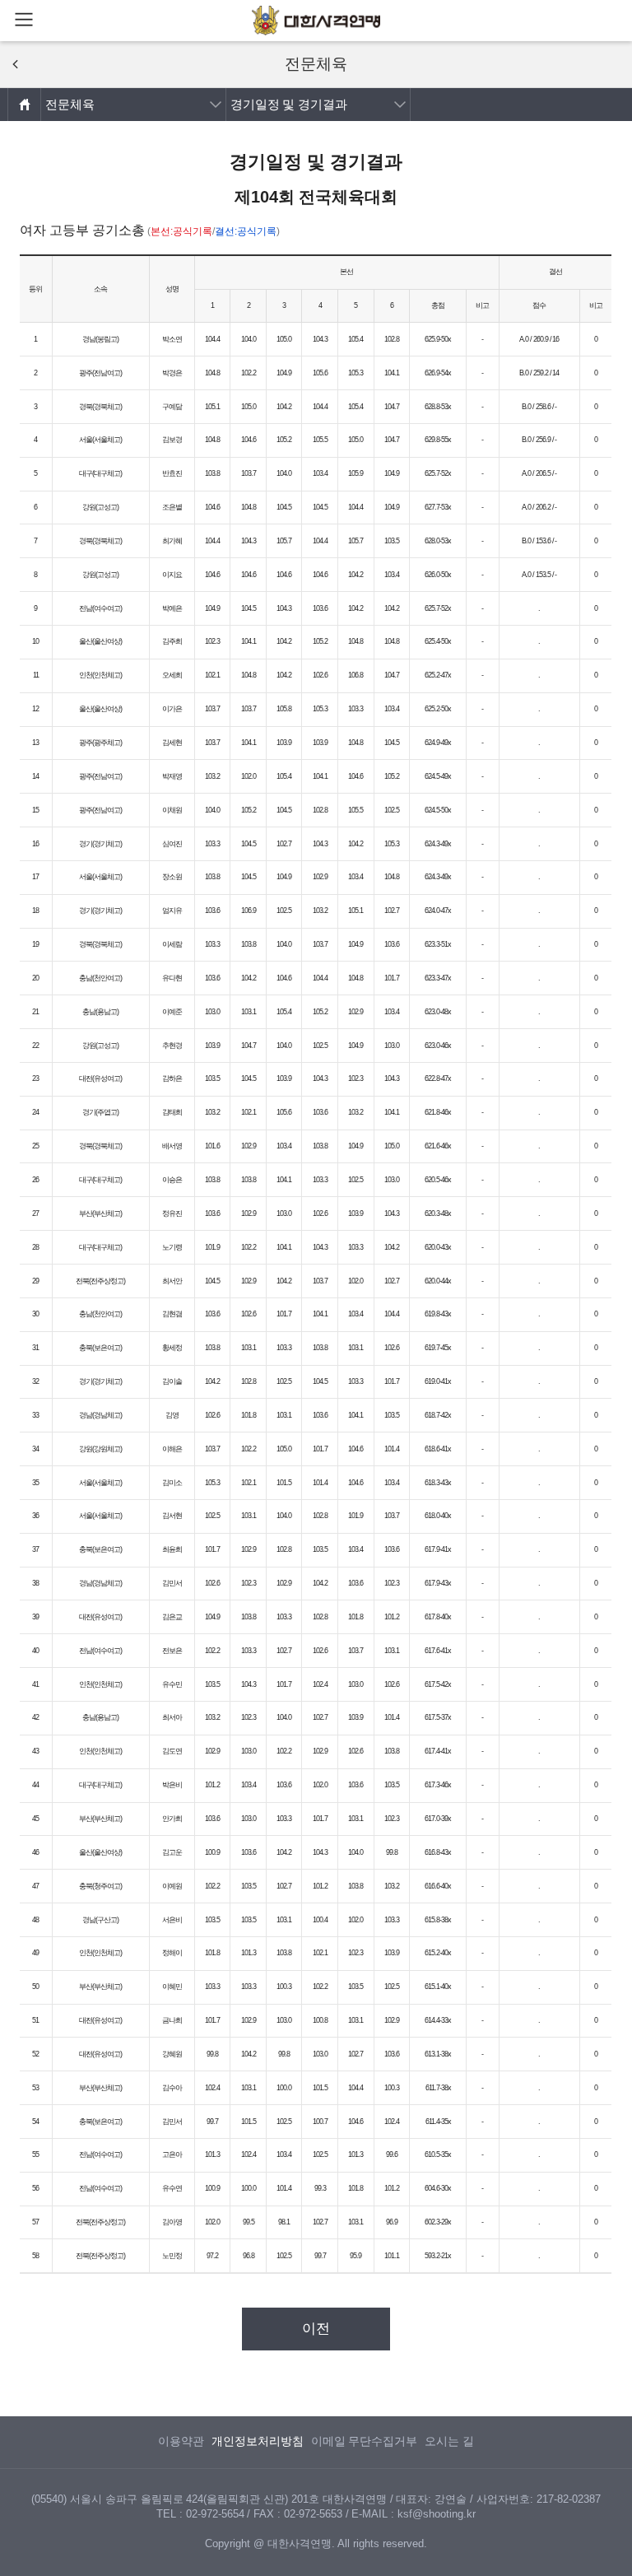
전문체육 (70, 104)
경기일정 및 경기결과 (289, 104)
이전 (316, 2329)
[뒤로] (15, 64)
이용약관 (181, 2441)
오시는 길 (449, 2441)
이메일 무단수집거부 (365, 2441)
